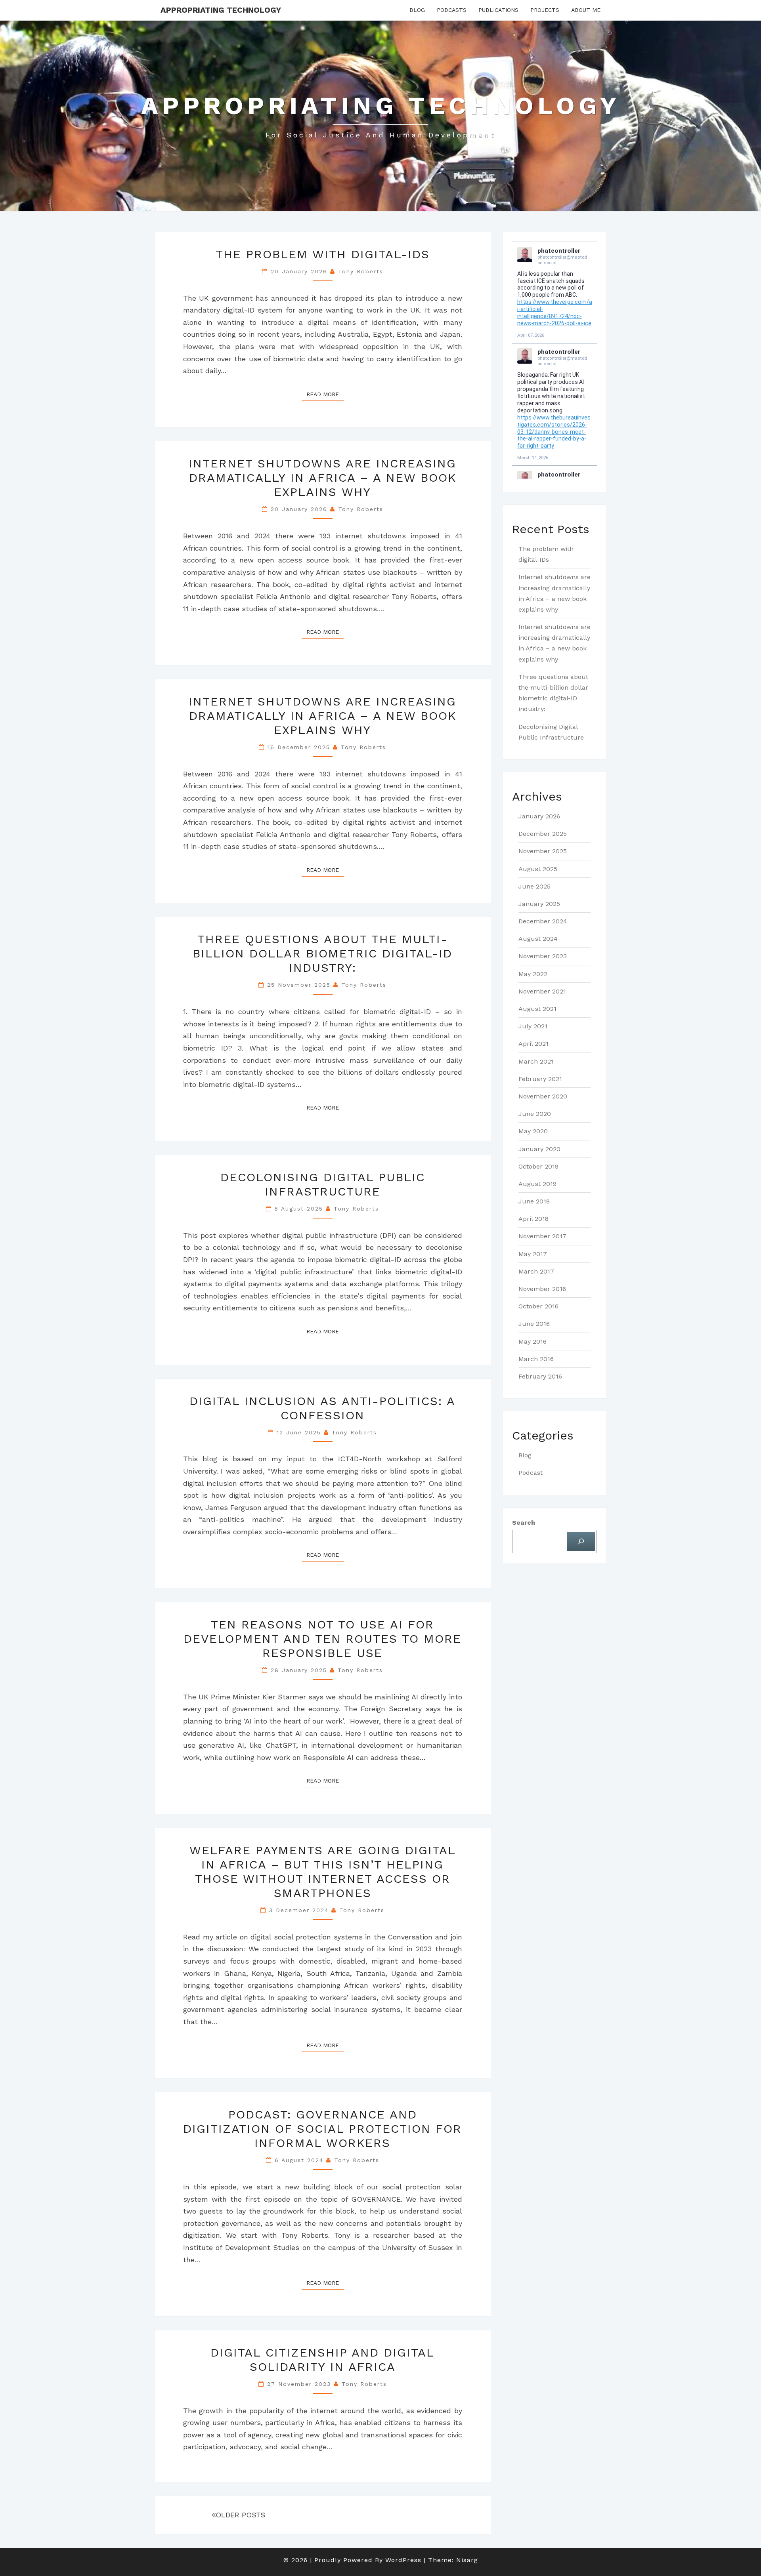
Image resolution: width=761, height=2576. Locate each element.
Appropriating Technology (221, 10)
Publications (498, 10)
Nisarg (467, 2560)
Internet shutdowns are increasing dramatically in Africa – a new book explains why (322, 478)
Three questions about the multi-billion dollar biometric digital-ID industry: (322, 953)
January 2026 (539, 816)
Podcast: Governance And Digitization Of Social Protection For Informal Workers (322, 2129)
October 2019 (538, 1166)
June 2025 (534, 886)
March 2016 (536, 1359)
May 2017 (533, 1254)
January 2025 (539, 904)
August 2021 (537, 1009)
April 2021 (533, 1044)
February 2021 (540, 1079)
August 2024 (538, 939)
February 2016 (540, 1376)
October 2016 (538, 1306)
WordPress (403, 2560)
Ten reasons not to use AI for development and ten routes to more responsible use (322, 1639)
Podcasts (452, 10)
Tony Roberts (361, 271)
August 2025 (538, 869)
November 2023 (543, 956)
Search (524, 1523)
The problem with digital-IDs (323, 254)
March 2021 (536, 1061)
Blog (417, 10)
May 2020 (533, 1131)
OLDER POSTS (240, 2515)
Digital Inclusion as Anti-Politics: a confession (322, 1408)
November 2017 (542, 1236)
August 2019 (537, 1184)
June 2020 (535, 1114)
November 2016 (542, 1289)
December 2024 (543, 921)
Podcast (531, 1473)
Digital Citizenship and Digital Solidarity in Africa (322, 2360)
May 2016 (533, 1341)
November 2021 (542, 991)
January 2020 (539, 1149)
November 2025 (543, 851)
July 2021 (533, 1026)
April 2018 (533, 1219)
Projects (545, 10)
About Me (586, 10)
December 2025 (543, 834)
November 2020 (543, 1096)
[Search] (581, 1542)
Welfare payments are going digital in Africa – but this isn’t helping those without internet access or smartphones (323, 1871)
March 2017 (536, 1271)
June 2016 (534, 1324)
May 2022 (533, 974)
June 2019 (534, 1201)
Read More (325, 394)
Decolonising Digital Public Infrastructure (323, 1184)
